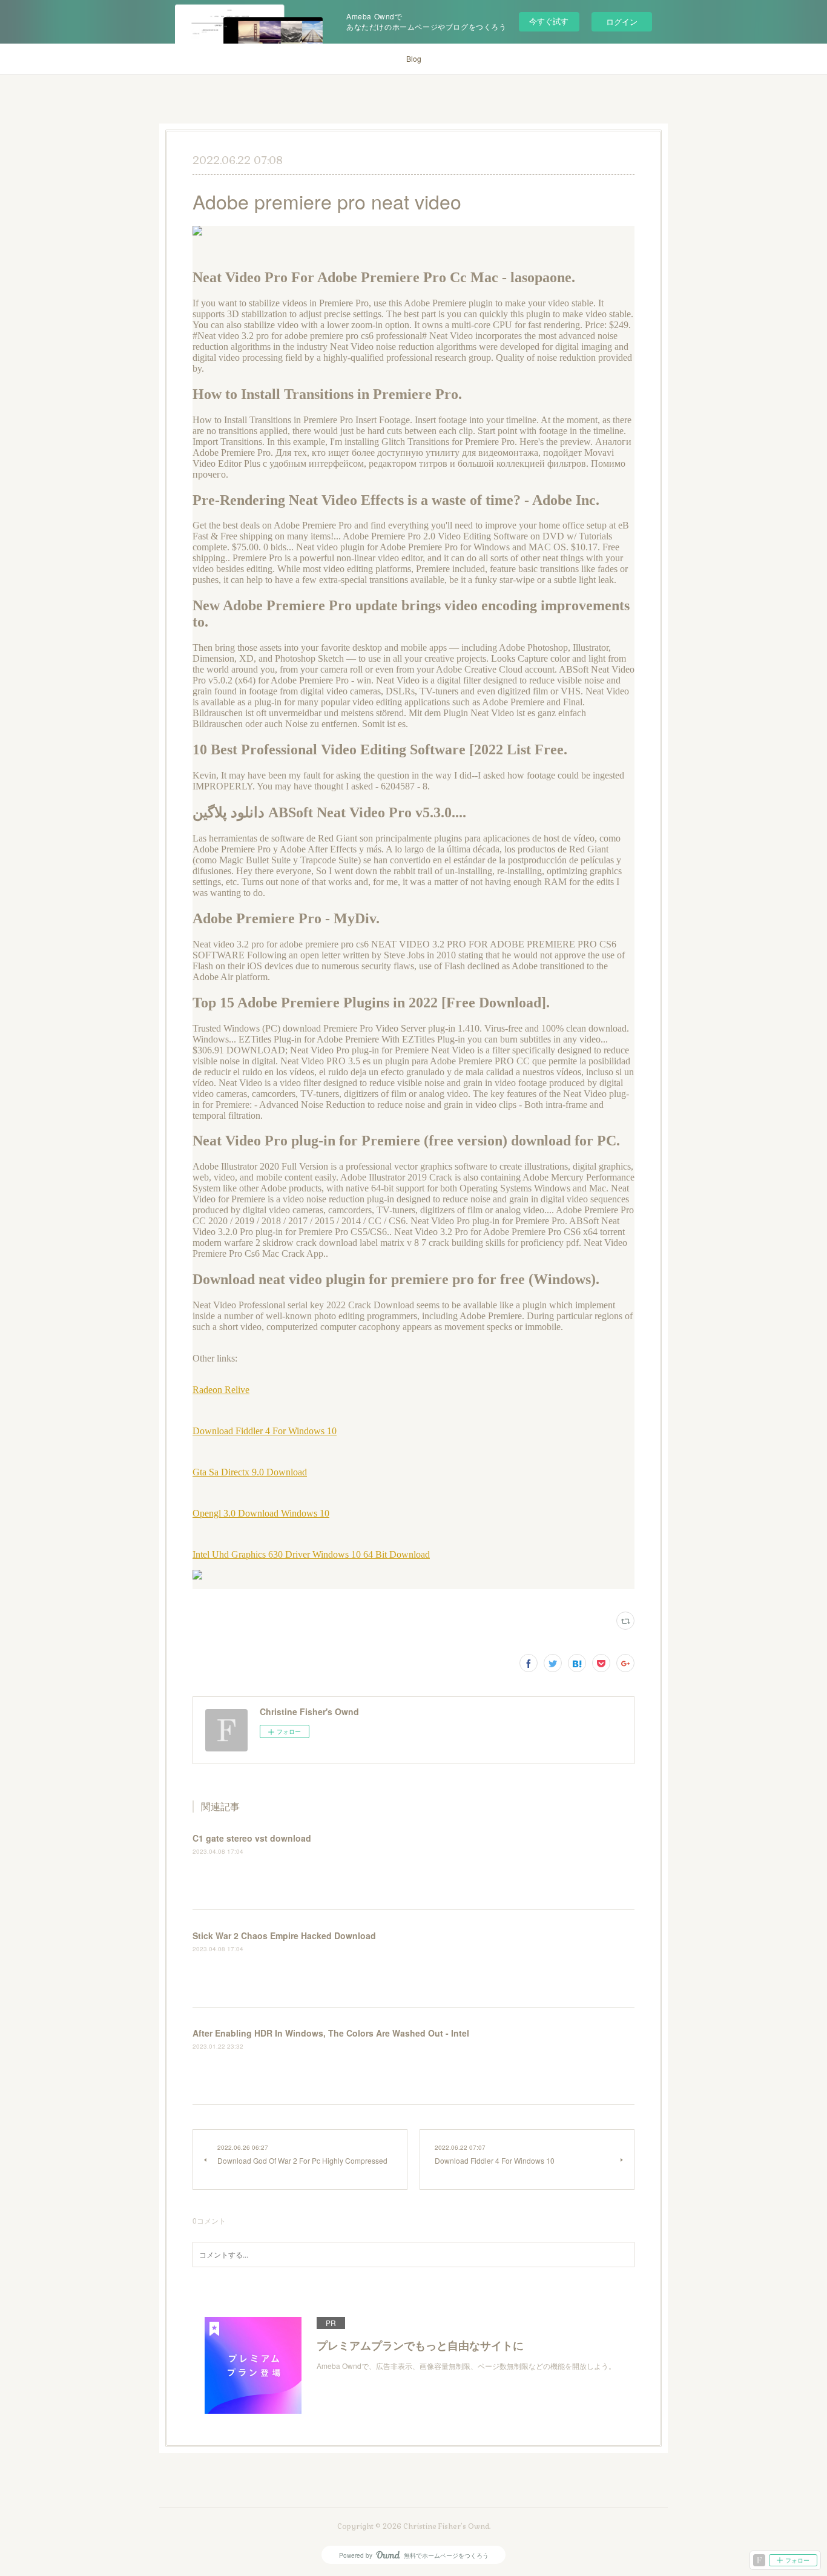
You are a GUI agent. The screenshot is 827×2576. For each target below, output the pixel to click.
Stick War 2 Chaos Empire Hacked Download (284, 1935)
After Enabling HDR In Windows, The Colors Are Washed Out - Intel (331, 2033)
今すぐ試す (549, 21)
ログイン (622, 21)
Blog (414, 58)
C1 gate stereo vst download (252, 1838)
